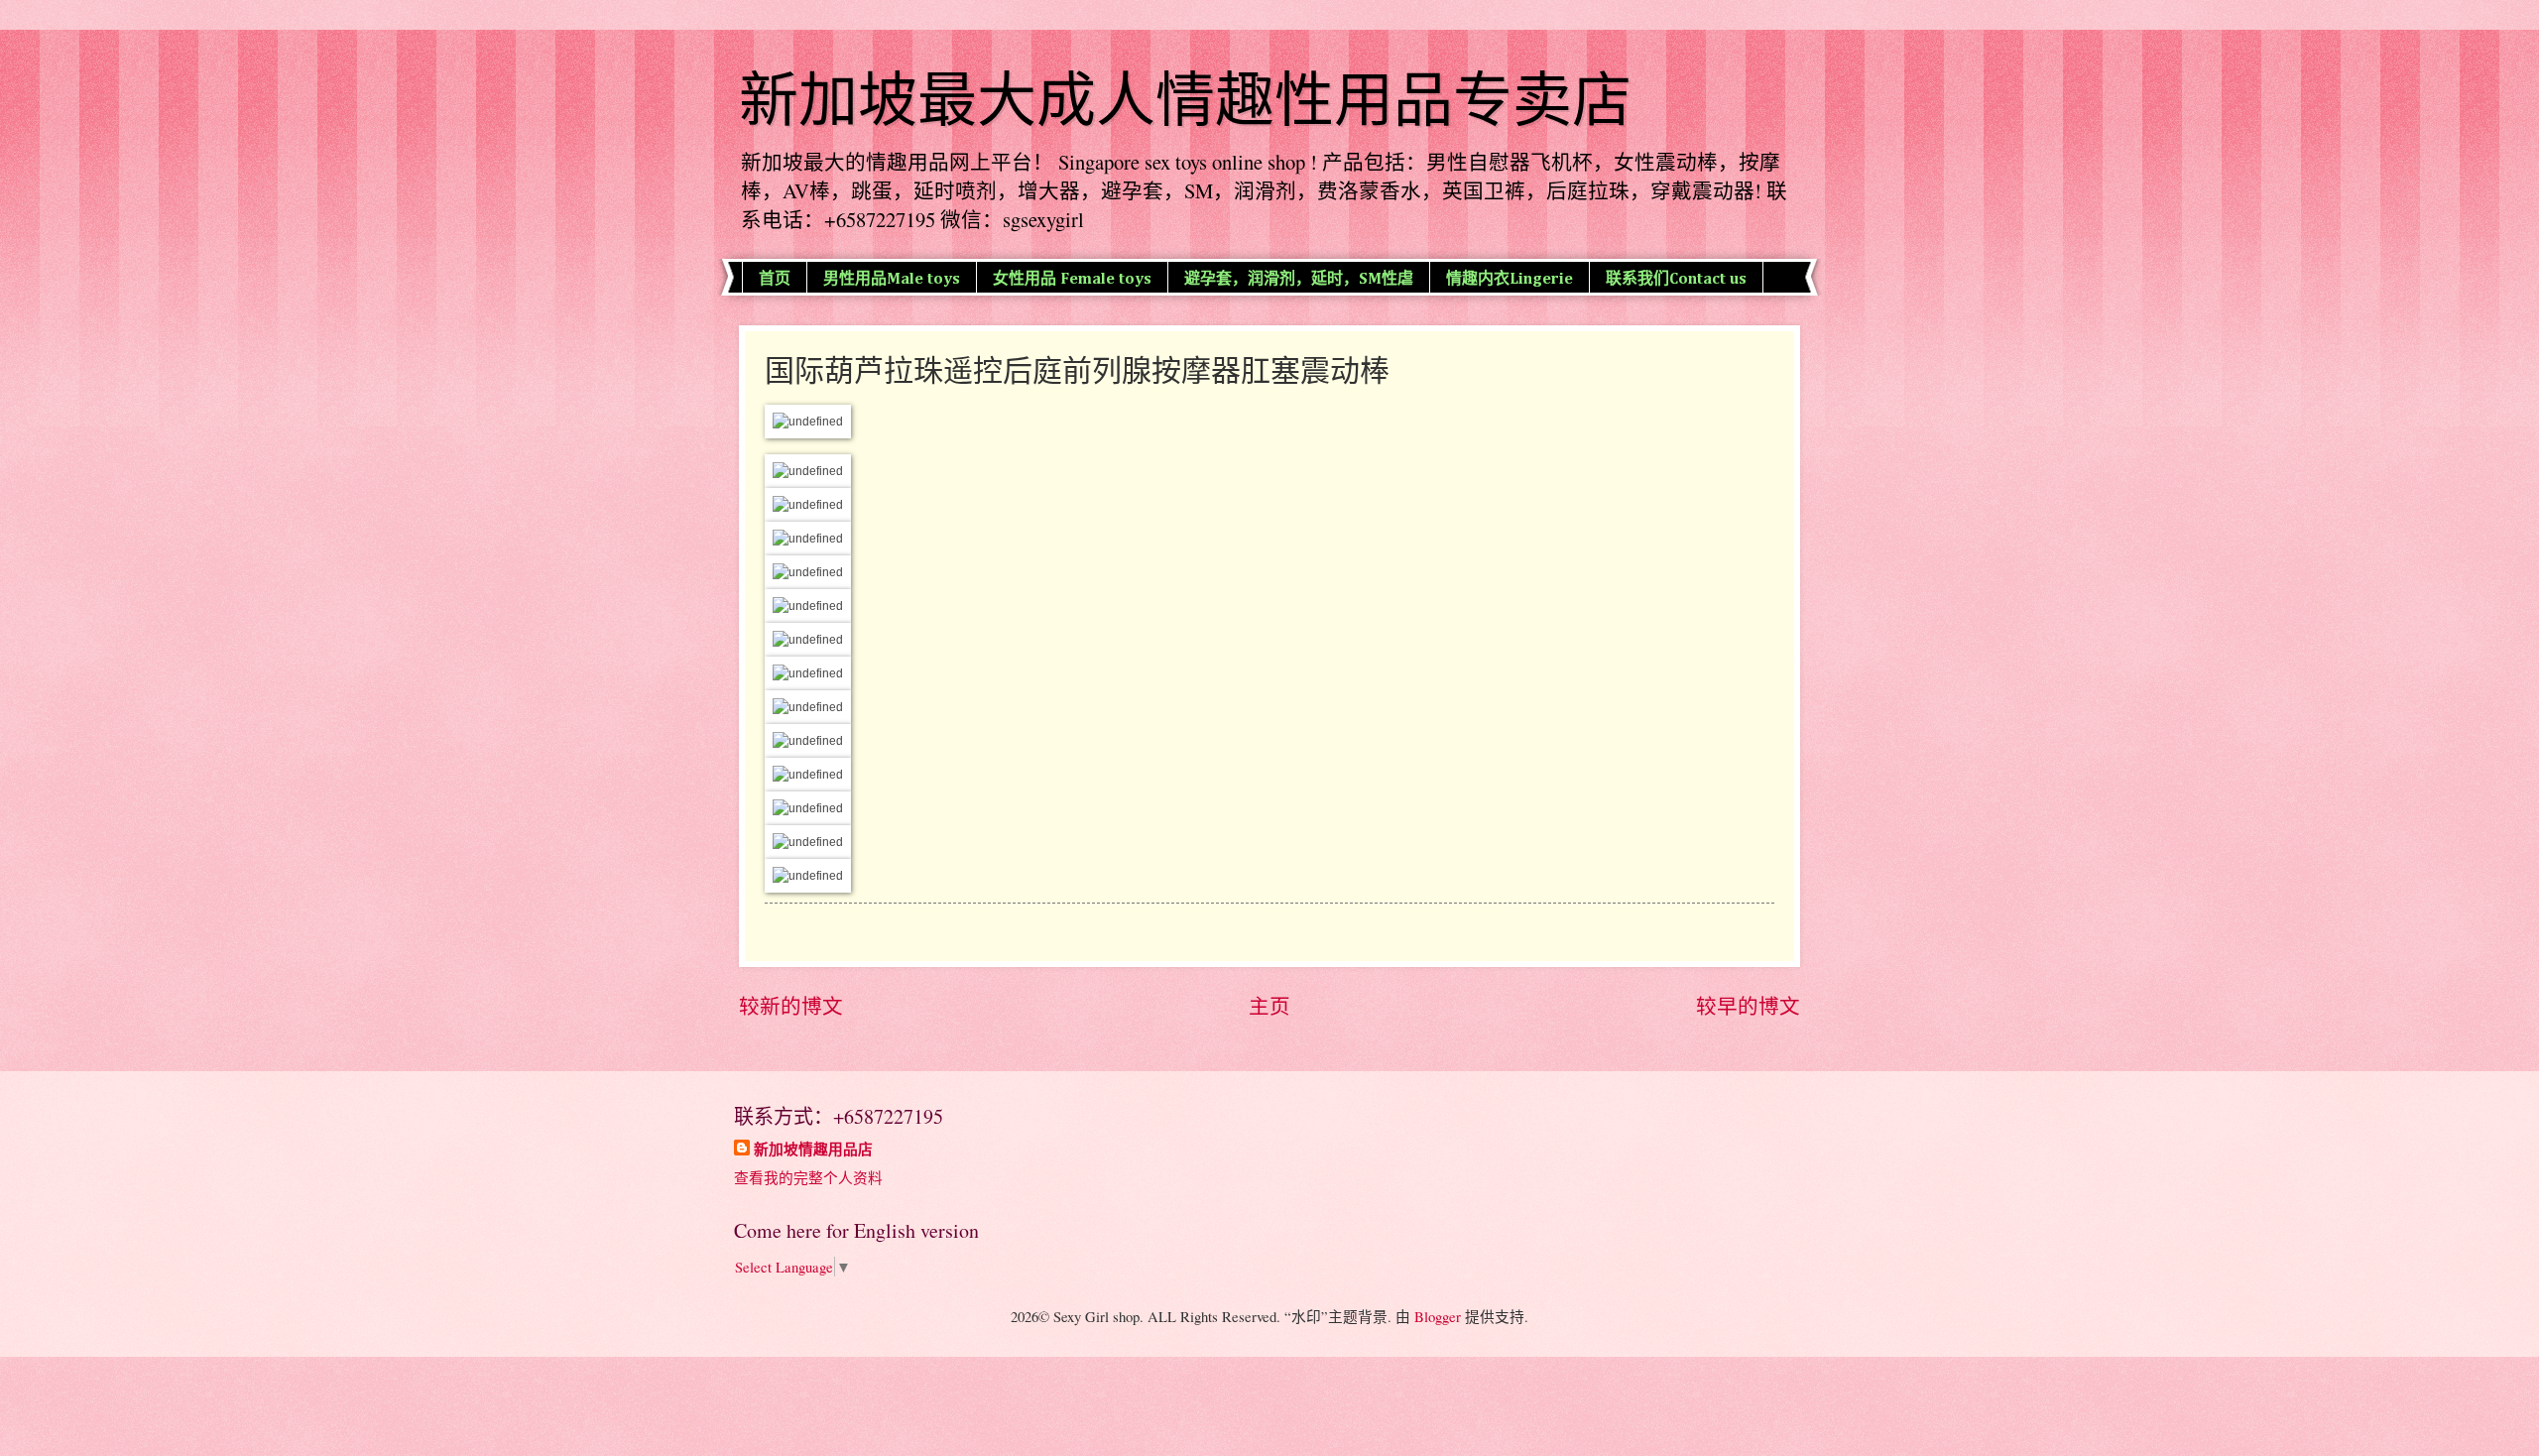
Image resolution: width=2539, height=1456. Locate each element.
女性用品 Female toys (1072, 280)
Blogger (1438, 1316)
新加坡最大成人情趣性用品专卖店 (1185, 101)
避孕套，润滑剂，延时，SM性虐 (1299, 280)
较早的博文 (1748, 1006)
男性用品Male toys (892, 280)
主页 (1269, 1006)
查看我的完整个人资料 (808, 1177)
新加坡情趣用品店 (813, 1150)
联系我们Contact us (1676, 280)
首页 (775, 280)
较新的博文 (791, 1006)
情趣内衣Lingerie (1510, 280)
